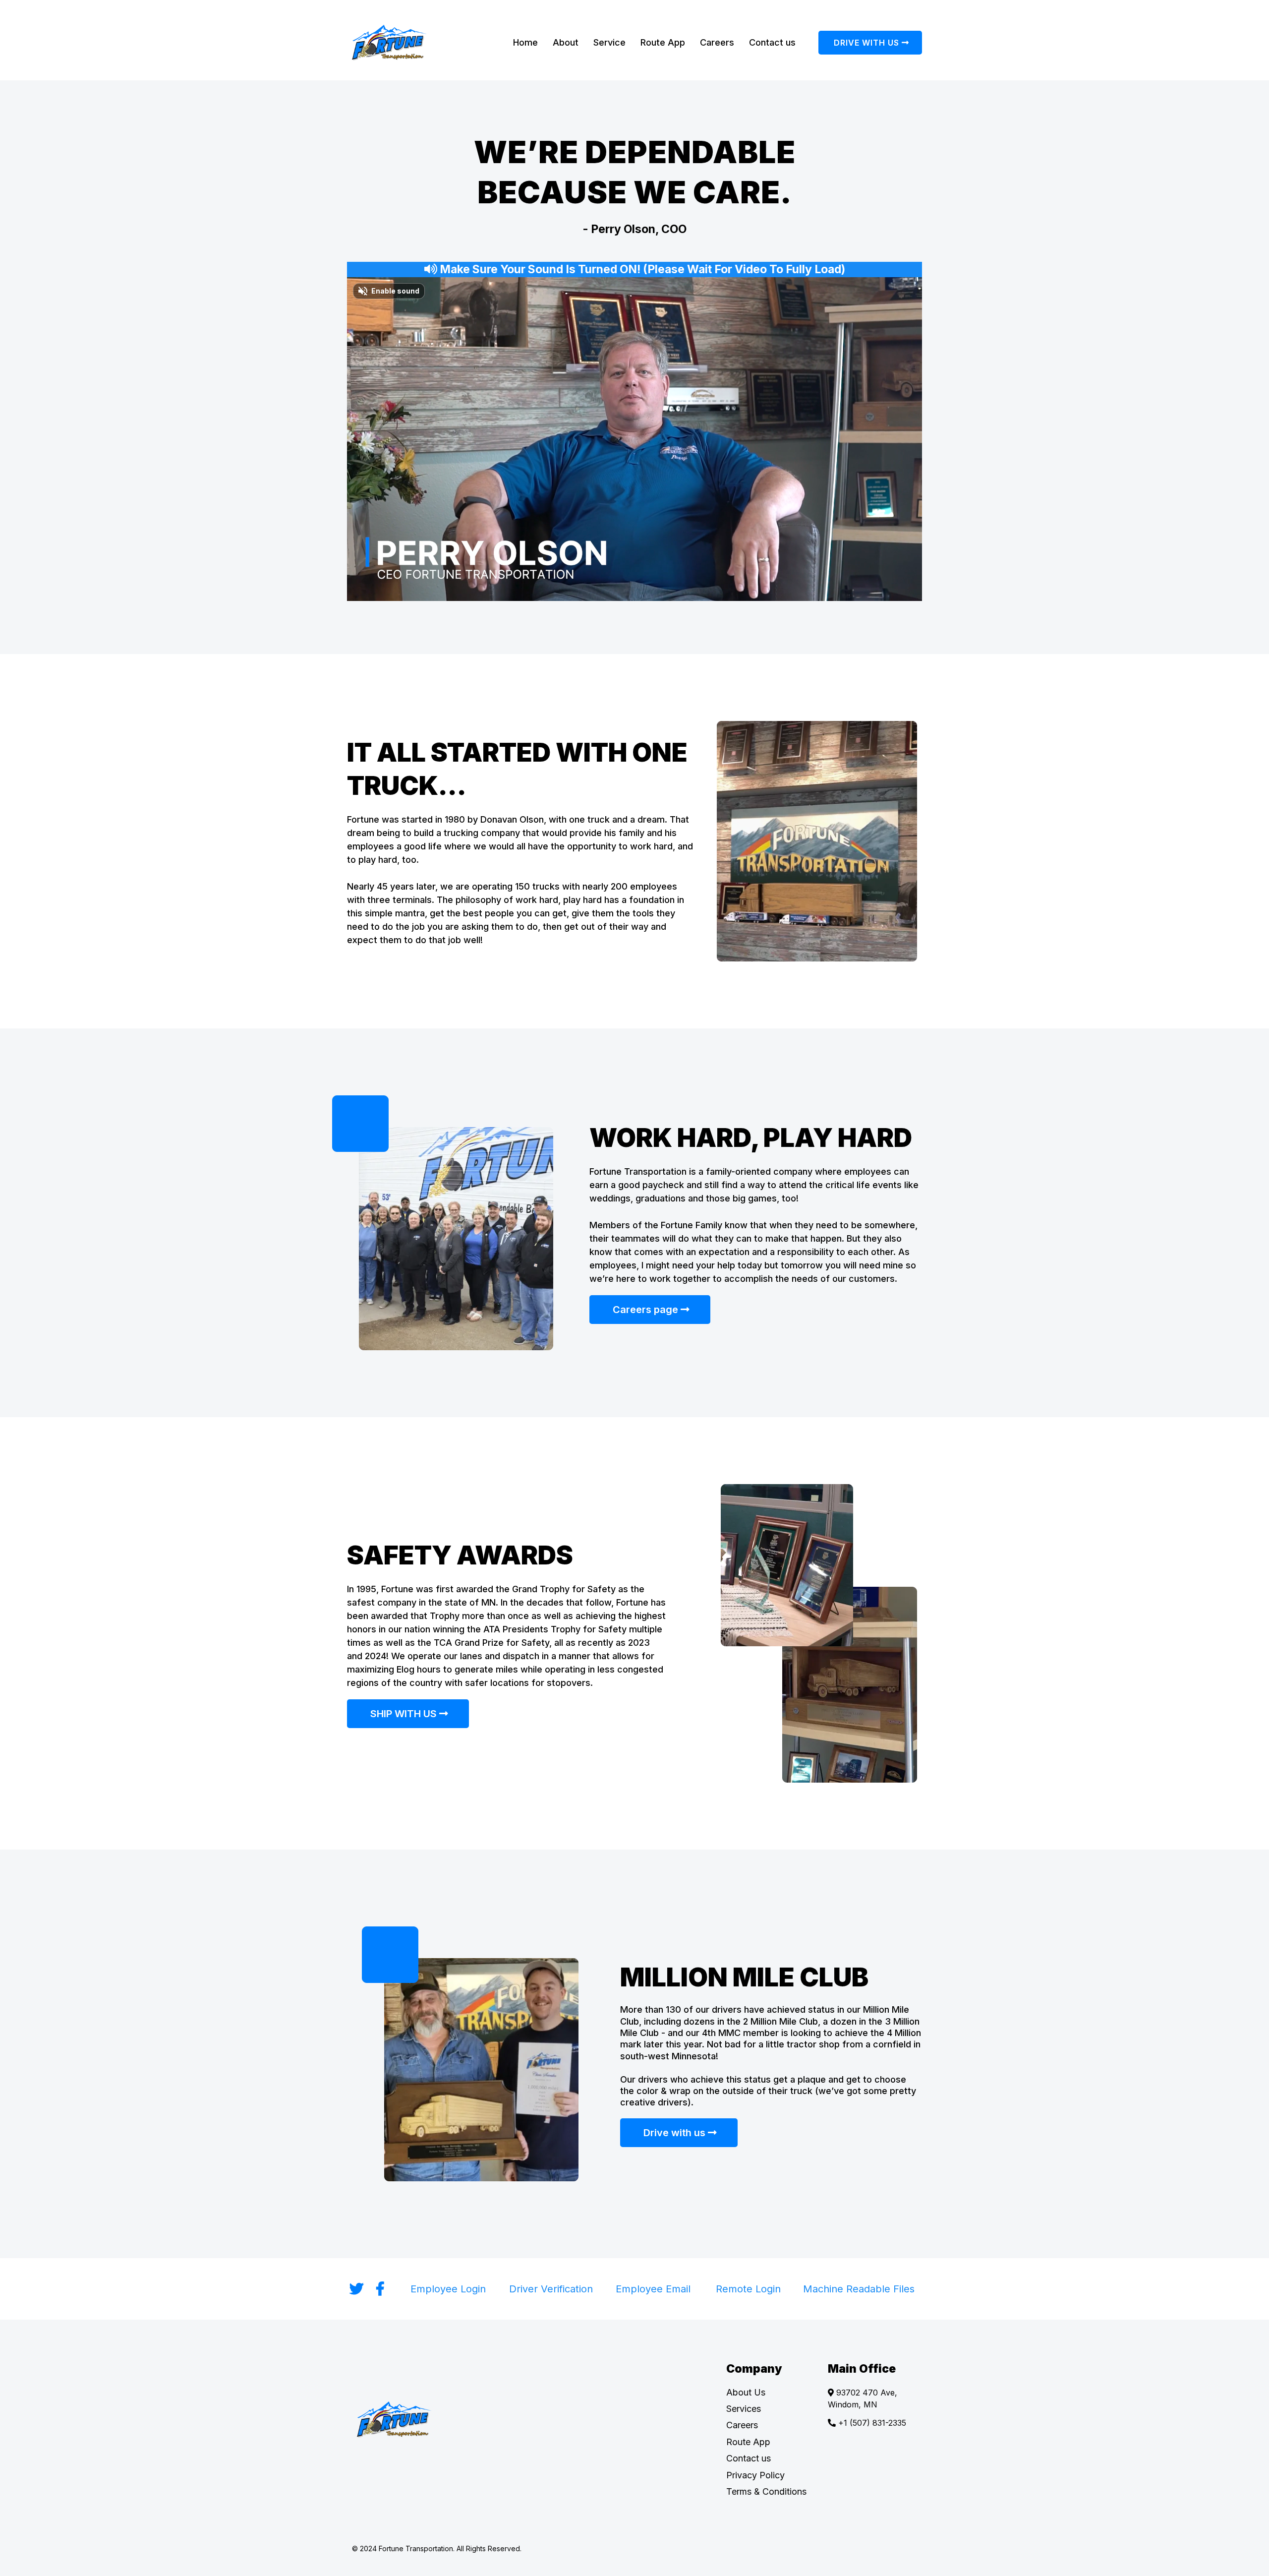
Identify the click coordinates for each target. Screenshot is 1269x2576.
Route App (663, 42)
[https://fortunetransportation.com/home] (409, 43)
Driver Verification (551, 2289)
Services (744, 2409)
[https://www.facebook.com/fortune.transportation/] (383, 2289)
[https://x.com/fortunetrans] (359, 2289)
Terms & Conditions (766, 2491)
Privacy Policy (755, 2475)
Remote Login (748, 2289)
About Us (746, 2392)
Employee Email (653, 2289)
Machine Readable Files (859, 2289)
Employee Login (448, 2289)
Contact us (772, 42)
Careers (717, 42)
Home (525, 42)
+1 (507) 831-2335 (872, 2423)
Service (609, 42)
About (566, 42)
